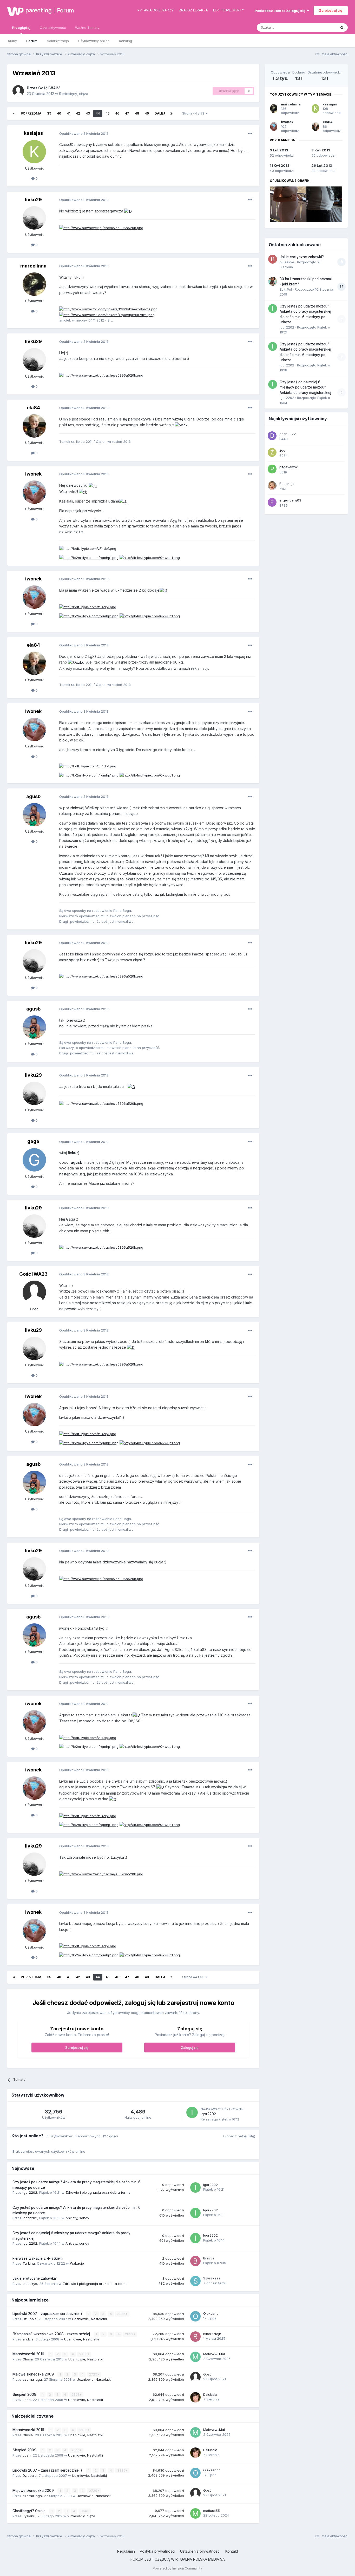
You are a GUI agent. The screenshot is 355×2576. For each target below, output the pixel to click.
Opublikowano (84, 133)
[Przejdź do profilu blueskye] (273, 259)
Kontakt (232, 2551)
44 (98, 113)
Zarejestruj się (331, 10)
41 (68, 113)
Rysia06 (29, 2516)
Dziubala (30, 2319)
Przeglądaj (21, 28)
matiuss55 (212, 2511)
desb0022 (288, 434)
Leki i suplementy (229, 10)
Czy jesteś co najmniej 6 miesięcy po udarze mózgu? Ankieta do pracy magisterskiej (305, 387)
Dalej (160, 113)
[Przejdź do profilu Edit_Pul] (273, 281)
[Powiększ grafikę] (128, 211)
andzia (28, 2339)
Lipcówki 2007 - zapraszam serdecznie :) (48, 2314)
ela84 (33, 408)
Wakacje (77, 2263)
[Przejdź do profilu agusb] (34, 815)
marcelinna (33, 266)
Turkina (29, 2263)
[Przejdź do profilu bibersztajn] (195, 2337)
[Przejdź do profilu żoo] (272, 452)
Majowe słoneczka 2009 (34, 2374)
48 (137, 113)
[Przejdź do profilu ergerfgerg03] (272, 502)
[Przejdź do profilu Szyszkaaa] (195, 2281)
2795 (84, 2354)
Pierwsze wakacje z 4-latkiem (38, 2258)
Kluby (12, 41)
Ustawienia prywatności (200, 2551)
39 (49, 113)
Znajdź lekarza (193, 10)
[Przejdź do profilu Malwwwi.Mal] (195, 2357)
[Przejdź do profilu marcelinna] (34, 284)
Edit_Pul (286, 289)
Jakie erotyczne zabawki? (35, 2278)
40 (59, 113)
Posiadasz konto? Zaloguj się (281, 11)
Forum (65, 10)
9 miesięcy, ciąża (74, 94)
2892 (130, 2334)
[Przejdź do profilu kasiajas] (34, 152)
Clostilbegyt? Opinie (29, 2511)
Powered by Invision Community (177, 2568)
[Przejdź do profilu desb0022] (272, 436)
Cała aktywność (53, 28)
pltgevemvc (289, 467)
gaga (33, 1141)
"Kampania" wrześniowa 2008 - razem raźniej (52, 2334)
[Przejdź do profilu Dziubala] (195, 2397)
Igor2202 (208, 2114)
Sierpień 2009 (25, 2394)
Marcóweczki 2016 (29, 2354)
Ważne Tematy (87, 28)
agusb (33, 796)
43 (88, 113)
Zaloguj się (190, 2048)
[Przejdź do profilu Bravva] (195, 2261)
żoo (282, 450)
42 (78, 113)
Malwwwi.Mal (214, 2354)
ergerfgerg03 (290, 500)
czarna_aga (32, 2379)
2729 (93, 2374)
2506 (76, 2395)
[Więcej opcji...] (250, 133)
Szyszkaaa (212, 2278)
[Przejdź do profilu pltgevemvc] (272, 469)
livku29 (33, 200)
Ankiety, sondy (77, 2218)
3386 (122, 2314)
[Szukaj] (342, 28)
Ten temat (321, 27)
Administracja (58, 41)
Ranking (126, 41)
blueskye (30, 2284)
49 (147, 113)
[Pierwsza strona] (14, 113)
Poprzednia (31, 113)
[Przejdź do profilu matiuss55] (195, 2513)
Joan (27, 2400)
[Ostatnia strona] (172, 113)
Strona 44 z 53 (194, 113)
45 (107, 113)
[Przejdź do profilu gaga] (34, 1160)
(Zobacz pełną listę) (239, 2136)
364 (84, 2511)
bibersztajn (212, 2334)
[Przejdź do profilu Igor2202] (192, 2112)
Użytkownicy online (94, 41)
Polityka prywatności (157, 2551)
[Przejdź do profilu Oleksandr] (195, 2316)
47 (127, 113)
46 (117, 113)
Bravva (209, 2258)
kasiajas (33, 133)
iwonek (33, 474)
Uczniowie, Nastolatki (89, 2319)
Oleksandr (212, 2313)
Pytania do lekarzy (156, 10)
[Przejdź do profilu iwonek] (34, 492)
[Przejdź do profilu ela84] (34, 426)
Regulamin (126, 2551)
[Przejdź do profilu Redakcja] (272, 486)
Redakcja (287, 484)
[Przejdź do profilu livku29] (34, 218)
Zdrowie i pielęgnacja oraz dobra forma (98, 2192)
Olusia (28, 2359)
